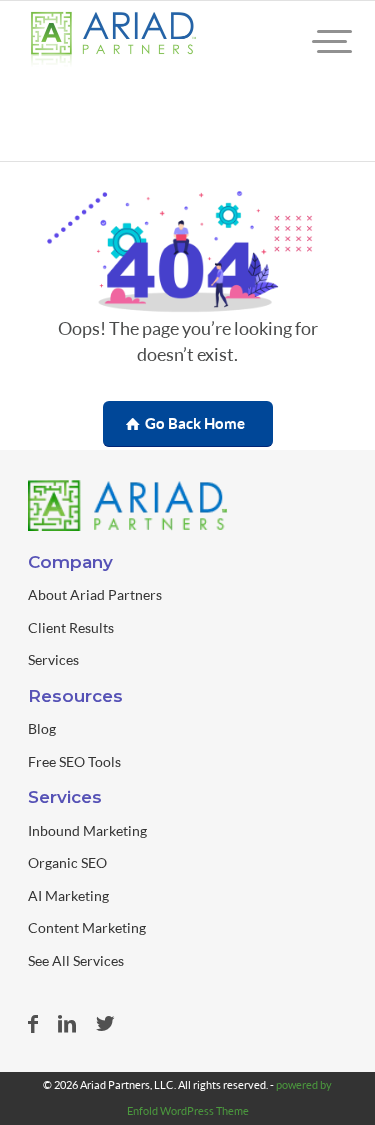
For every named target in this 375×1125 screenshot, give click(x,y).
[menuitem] (314, 41)
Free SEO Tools (74, 761)
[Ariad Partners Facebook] (33, 1024)
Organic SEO (67, 862)
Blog (42, 728)
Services (53, 659)
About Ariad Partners (95, 594)
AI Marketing (68, 895)
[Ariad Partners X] (105, 1024)
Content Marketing (87, 927)
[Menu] (314, 41)
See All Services (76, 960)
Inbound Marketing (87, 830)
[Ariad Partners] (113, 41)
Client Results (71, 627)
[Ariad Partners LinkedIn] (67, 1024)
